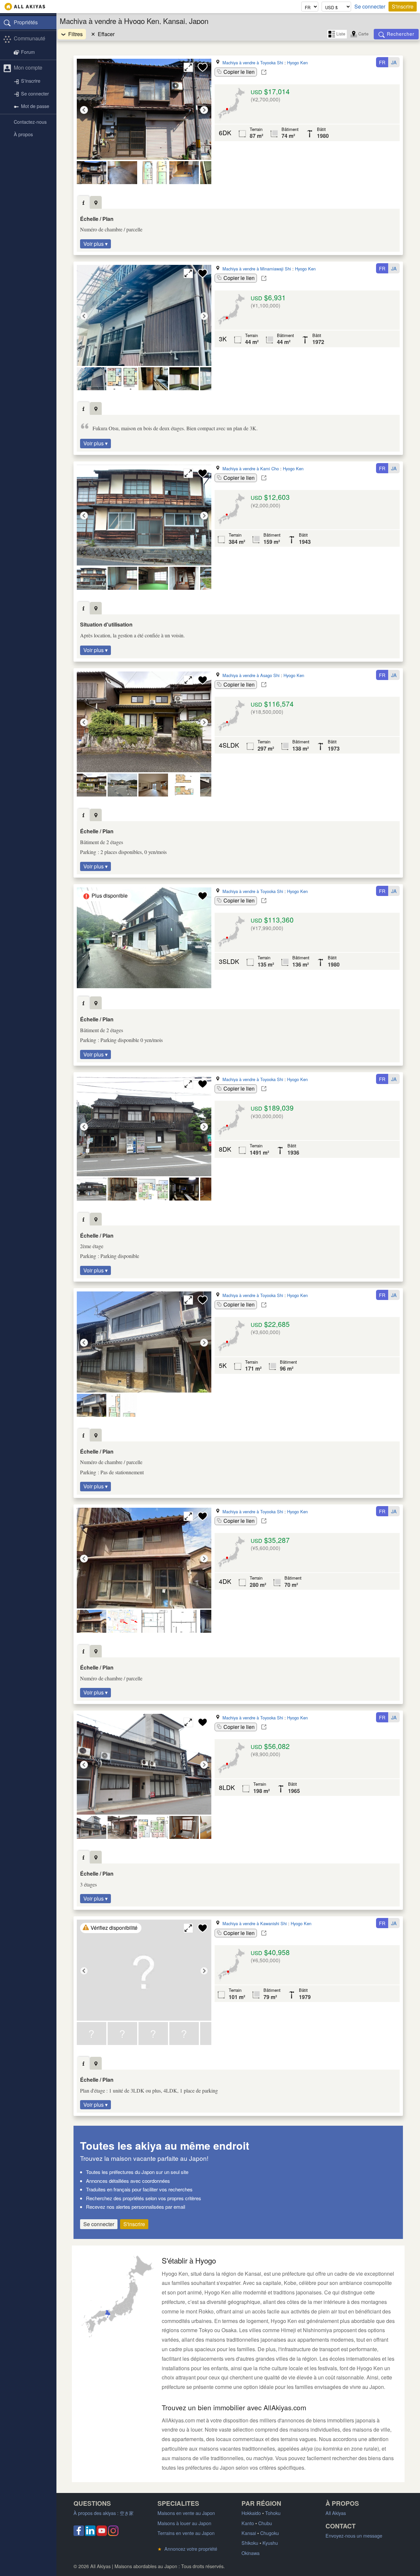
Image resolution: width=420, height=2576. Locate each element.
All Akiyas (336, 2513)
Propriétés (26, 22)
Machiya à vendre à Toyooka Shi (253, 63)
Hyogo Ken (297, 63)
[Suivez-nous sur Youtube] (102, 2534)
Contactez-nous (30, 122)
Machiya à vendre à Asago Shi (251, 675)
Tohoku (273, 2513)
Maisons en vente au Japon (186, 2513)
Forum (28, 52)
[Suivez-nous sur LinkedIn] (90, 2534)
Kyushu (270, 2543)
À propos (23, 134)
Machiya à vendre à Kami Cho (251, 468)
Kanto (248, 2523)
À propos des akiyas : (104, 2513)
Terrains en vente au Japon (186, 2533)
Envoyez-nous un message (354, 2535)
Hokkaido (251, 2513)
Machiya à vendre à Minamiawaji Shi (257, 269)
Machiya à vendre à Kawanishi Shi (255, 1923)
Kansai (249, 2533)
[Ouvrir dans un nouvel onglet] (264, 72)
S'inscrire (403, 6)
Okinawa (251, 2553)
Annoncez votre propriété (187, 2549)
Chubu (265, 2523)
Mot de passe (35, 106)
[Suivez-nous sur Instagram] (113, 2534)
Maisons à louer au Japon (184, 2523)
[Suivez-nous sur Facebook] (79, 2534)
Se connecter (370, 7)
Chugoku (270, 2533)
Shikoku (250, 2543)
